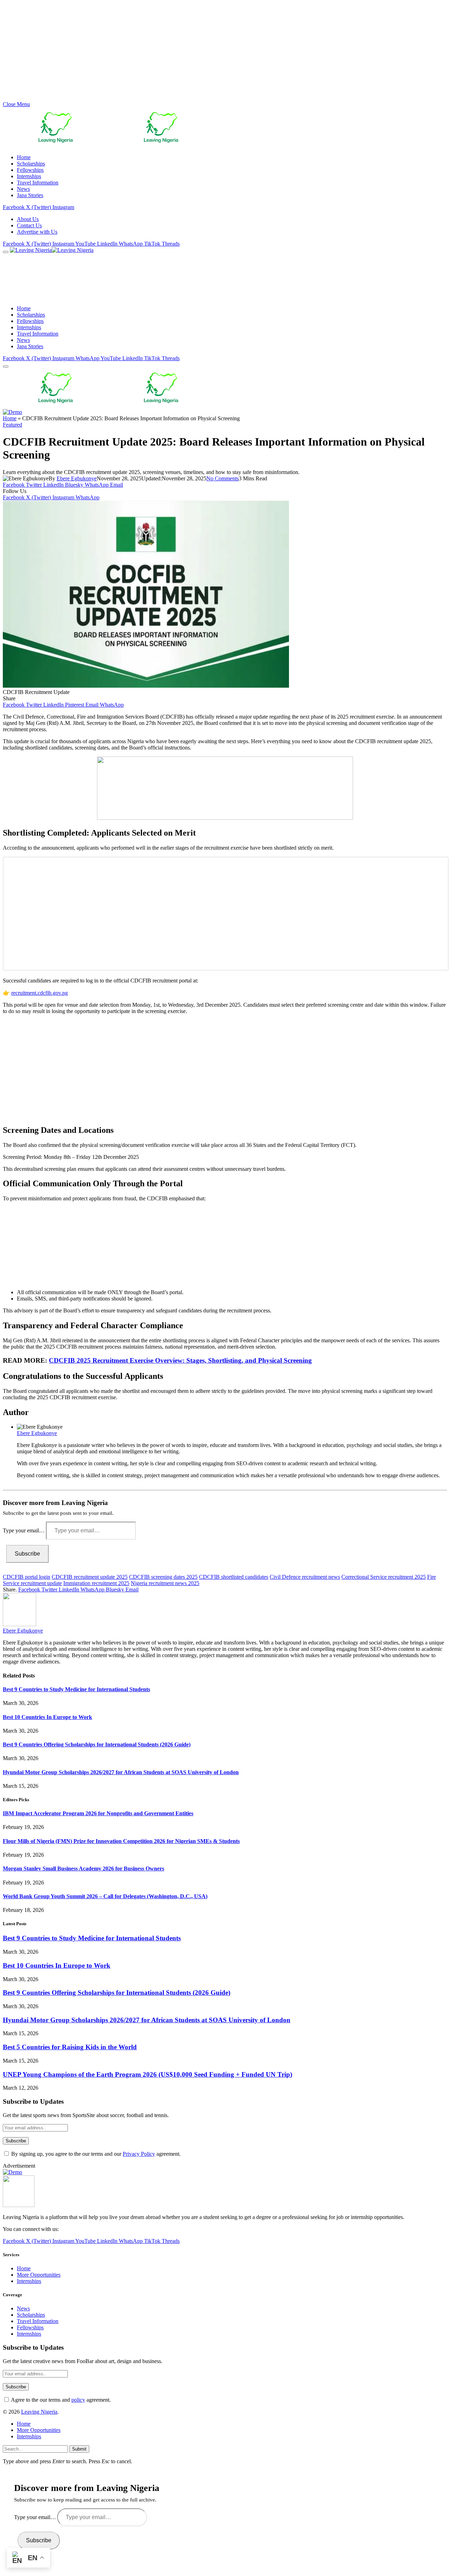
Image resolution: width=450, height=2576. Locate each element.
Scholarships (31, 164)
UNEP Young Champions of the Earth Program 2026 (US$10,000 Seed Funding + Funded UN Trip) (147, 2074)
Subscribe (27, 1554)
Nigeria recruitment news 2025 (165, 1583)
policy (78, 2400)
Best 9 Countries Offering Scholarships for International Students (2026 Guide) (97, 1744)
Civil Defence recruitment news (305, 1577)
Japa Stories (30, 195)
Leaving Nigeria (39, 2412)
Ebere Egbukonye (77, 478)
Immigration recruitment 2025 (96, 1583)
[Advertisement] (214, 52)
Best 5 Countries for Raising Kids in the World (70, 2047)
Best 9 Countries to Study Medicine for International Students (76, 1689)
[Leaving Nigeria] (83, 250)
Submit (79, 2449)
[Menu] (6, 252)
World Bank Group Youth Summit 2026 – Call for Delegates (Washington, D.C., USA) (105, 1896)
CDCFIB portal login (27, 1577)
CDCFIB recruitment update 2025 (90, 1577)
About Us (28, 219)
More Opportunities (39, 2275)
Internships (29, 176)
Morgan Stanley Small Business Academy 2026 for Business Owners (83, 1868)
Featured (12, 425)
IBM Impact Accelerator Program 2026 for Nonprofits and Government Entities (98, 1813)
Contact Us (29, 225)
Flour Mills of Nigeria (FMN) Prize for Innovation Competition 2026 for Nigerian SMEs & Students (121, 1841)
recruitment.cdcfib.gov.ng (40, 993)
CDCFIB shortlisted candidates (234, 1577)
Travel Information (38, 183)
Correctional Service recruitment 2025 (384, 1577)
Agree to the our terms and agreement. (60, 2400)
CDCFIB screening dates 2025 (163, 1577)
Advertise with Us (37, 232)
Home (24, 157)
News (23, 189)
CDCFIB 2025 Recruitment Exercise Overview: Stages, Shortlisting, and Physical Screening (180, 1360)
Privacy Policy (139, 2154)
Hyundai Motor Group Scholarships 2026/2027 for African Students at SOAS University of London (121, 1772)
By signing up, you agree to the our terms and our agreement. (95, 2154)
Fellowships (30, 170)
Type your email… (24, 1530)
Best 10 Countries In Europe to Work (47, 1717)
